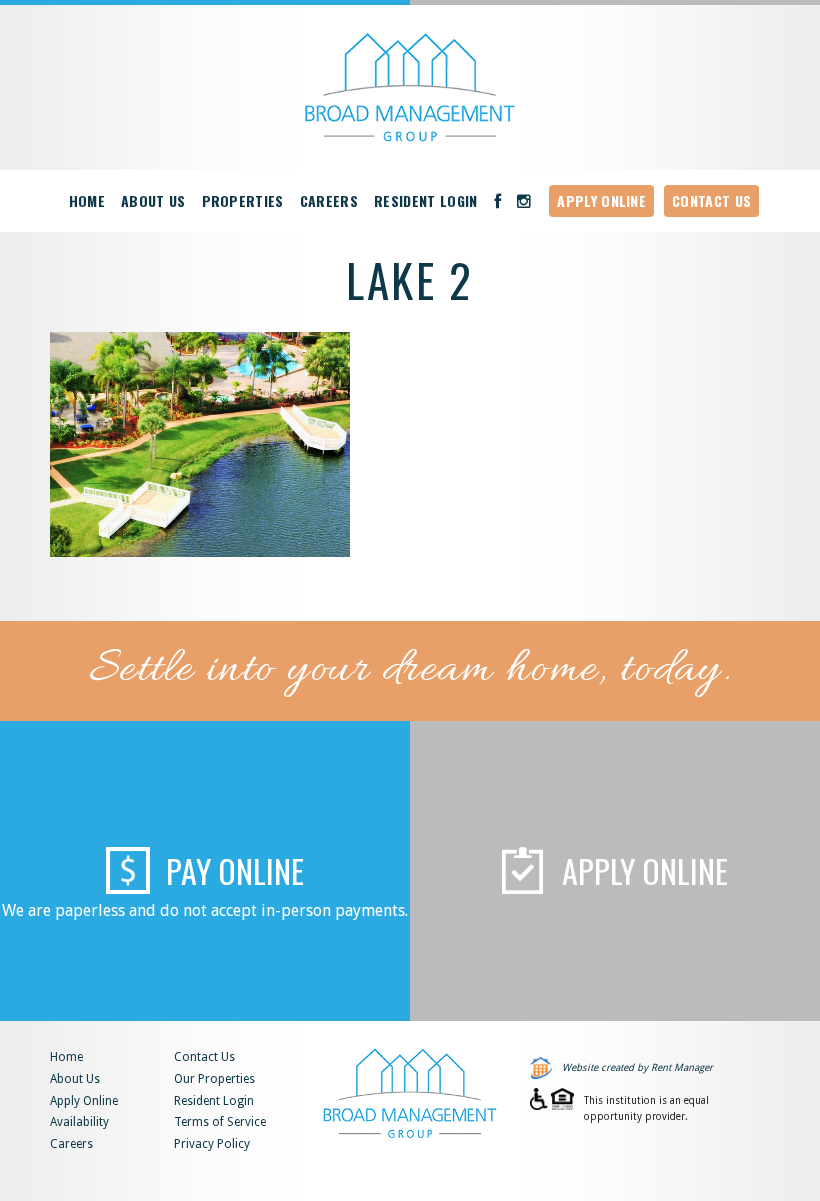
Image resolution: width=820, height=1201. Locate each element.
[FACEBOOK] (497, 201)
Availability (79, 1122)
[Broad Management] (410, 87)
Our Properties (214, 1079)
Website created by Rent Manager (637, 1067)
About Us (153, 200)
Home (87, 200)
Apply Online (601, 200)
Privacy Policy (212, 1144)
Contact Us (711, 200)
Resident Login (426, 200)
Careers (329, 200)
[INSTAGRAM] (524, 201)
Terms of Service (220, 1122)
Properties (243, 200)
